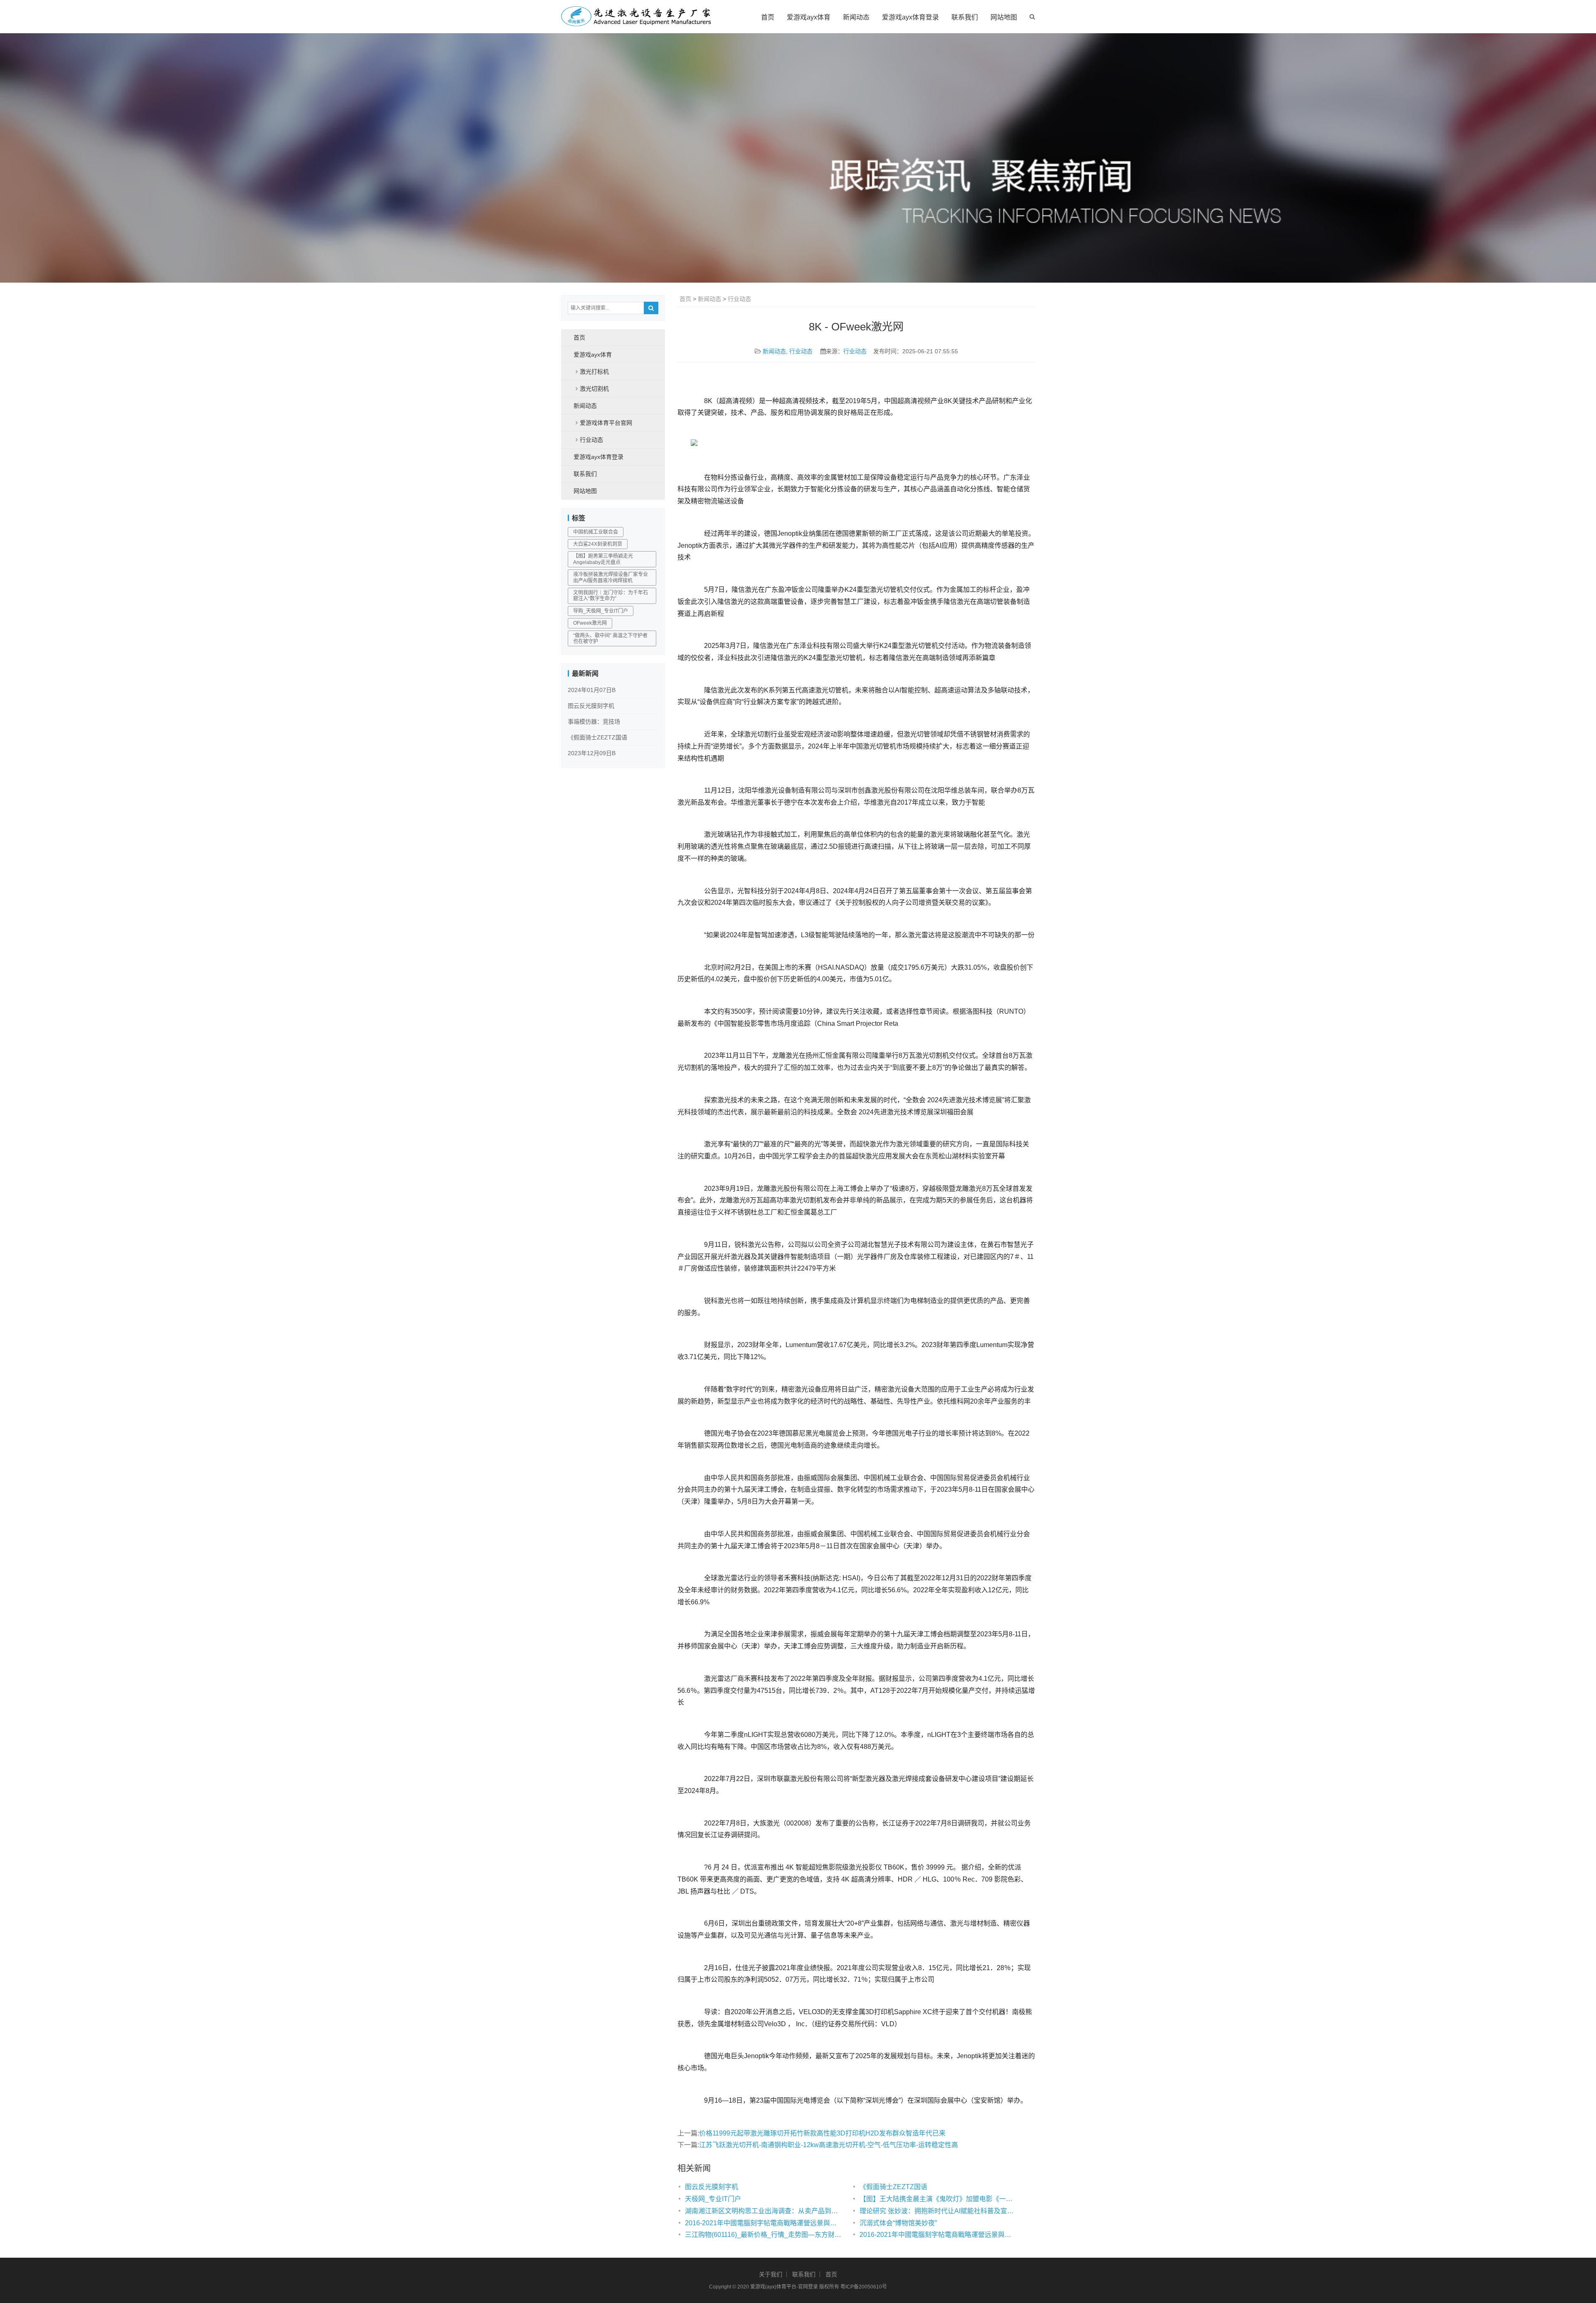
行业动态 (739, 299)
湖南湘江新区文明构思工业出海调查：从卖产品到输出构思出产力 (764, 2211)
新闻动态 (856, 17)
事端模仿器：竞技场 (594, 722)
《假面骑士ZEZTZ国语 (893, 2187)
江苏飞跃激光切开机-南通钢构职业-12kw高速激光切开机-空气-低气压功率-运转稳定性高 (829, 2145)
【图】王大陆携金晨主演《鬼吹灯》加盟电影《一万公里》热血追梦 (938, 2199)
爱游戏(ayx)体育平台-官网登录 (784, 2287)
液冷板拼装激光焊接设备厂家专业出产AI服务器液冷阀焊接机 (611, 577)
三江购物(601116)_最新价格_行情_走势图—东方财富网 (764, 2235)
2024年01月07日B (592, 690)
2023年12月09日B (592, 753)
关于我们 (771, 2274)
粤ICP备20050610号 (864, 2287)
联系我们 (965, 17)
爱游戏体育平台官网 (606, 423)
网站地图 (1004, 17)
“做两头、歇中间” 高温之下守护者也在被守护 (610, 638)
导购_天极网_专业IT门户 (601, 611)
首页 (768, 17)
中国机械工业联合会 (596, 532)
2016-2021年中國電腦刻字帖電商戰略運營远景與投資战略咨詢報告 (764, 2223)
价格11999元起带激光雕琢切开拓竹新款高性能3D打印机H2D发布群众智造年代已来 (822, 2133)
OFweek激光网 (590, 623)
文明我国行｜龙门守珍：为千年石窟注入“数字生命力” (611, 596)
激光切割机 (594, 389)
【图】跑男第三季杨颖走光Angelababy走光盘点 (603, 559)
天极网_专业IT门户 (713, 2199)
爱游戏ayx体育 (809, 17)
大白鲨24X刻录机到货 (598, 544)
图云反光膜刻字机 (712, 2187)
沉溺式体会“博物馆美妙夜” (898, 2223)
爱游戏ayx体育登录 (910, 17)
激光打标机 (594, 372)
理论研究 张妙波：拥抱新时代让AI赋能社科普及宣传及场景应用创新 (938, 2211)
